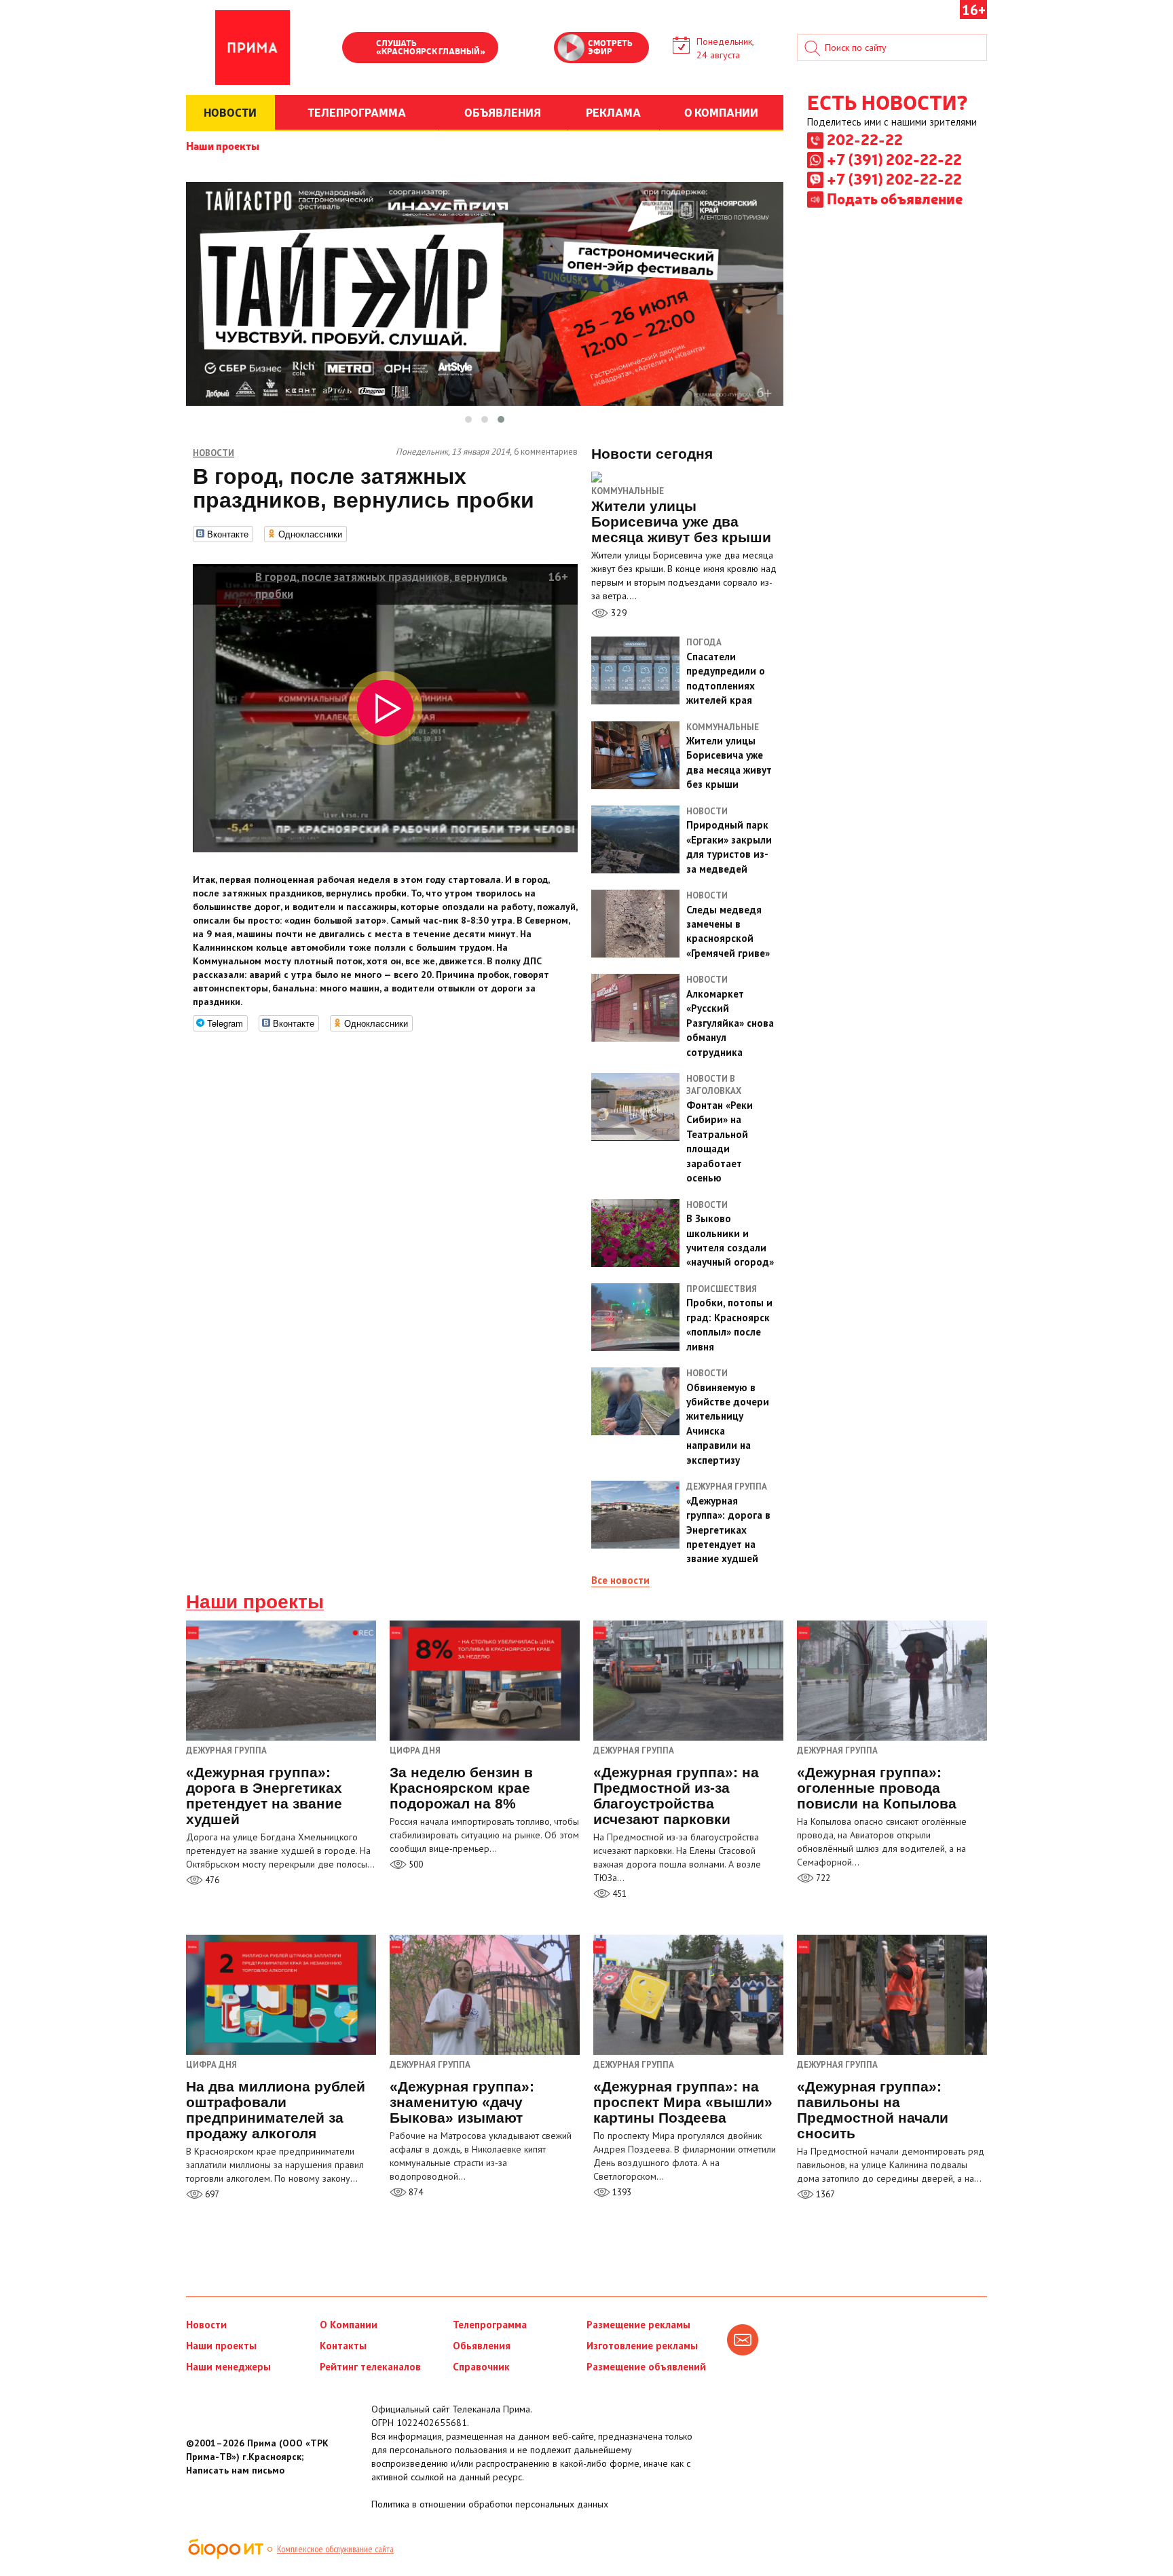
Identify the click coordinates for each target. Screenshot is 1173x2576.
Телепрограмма (490, 2325)
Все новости (620, 1580)
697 (211, 2194)
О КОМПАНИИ (721, 112)
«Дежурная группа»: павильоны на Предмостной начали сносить (873, 2110)
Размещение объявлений (646, 2367)
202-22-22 (865, 139)
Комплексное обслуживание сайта (335, 2549)
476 (211, 1880)
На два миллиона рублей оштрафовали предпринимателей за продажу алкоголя (276, 2110)
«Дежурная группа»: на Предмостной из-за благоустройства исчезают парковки (676, 1796)
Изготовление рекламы (642, 2346)
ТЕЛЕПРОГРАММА (357, 112)
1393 (621, 2192)
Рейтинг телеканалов (370, 2367)
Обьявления (482, 2346)
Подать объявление (895, 198)
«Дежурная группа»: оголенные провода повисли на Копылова (877, 1788)
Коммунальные (628, 491)
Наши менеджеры (228, 2367)
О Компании (349, 2325)
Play (359, 49)
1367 (824, 2194)
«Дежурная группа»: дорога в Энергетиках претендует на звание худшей (264, 1796)
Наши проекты (223, 145)
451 (618, 1894)
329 (618, 613)
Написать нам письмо (235, 2470)
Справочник (481, 2367)
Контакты (343, 2346)
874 (415, 2192)
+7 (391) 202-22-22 (894, 159)
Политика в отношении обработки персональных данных (490, 2504)
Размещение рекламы (638, 2325)
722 (822, 1878)
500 (415, 1864)
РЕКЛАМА (613, 112)
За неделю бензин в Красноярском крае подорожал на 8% (461, 1788)
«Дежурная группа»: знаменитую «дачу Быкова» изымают (462, 2102)
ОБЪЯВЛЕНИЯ (503, 112)
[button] (468, 419)
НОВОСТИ (230, 112)
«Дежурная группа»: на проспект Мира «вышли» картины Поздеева (683, 2102)
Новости (206, 2325)
